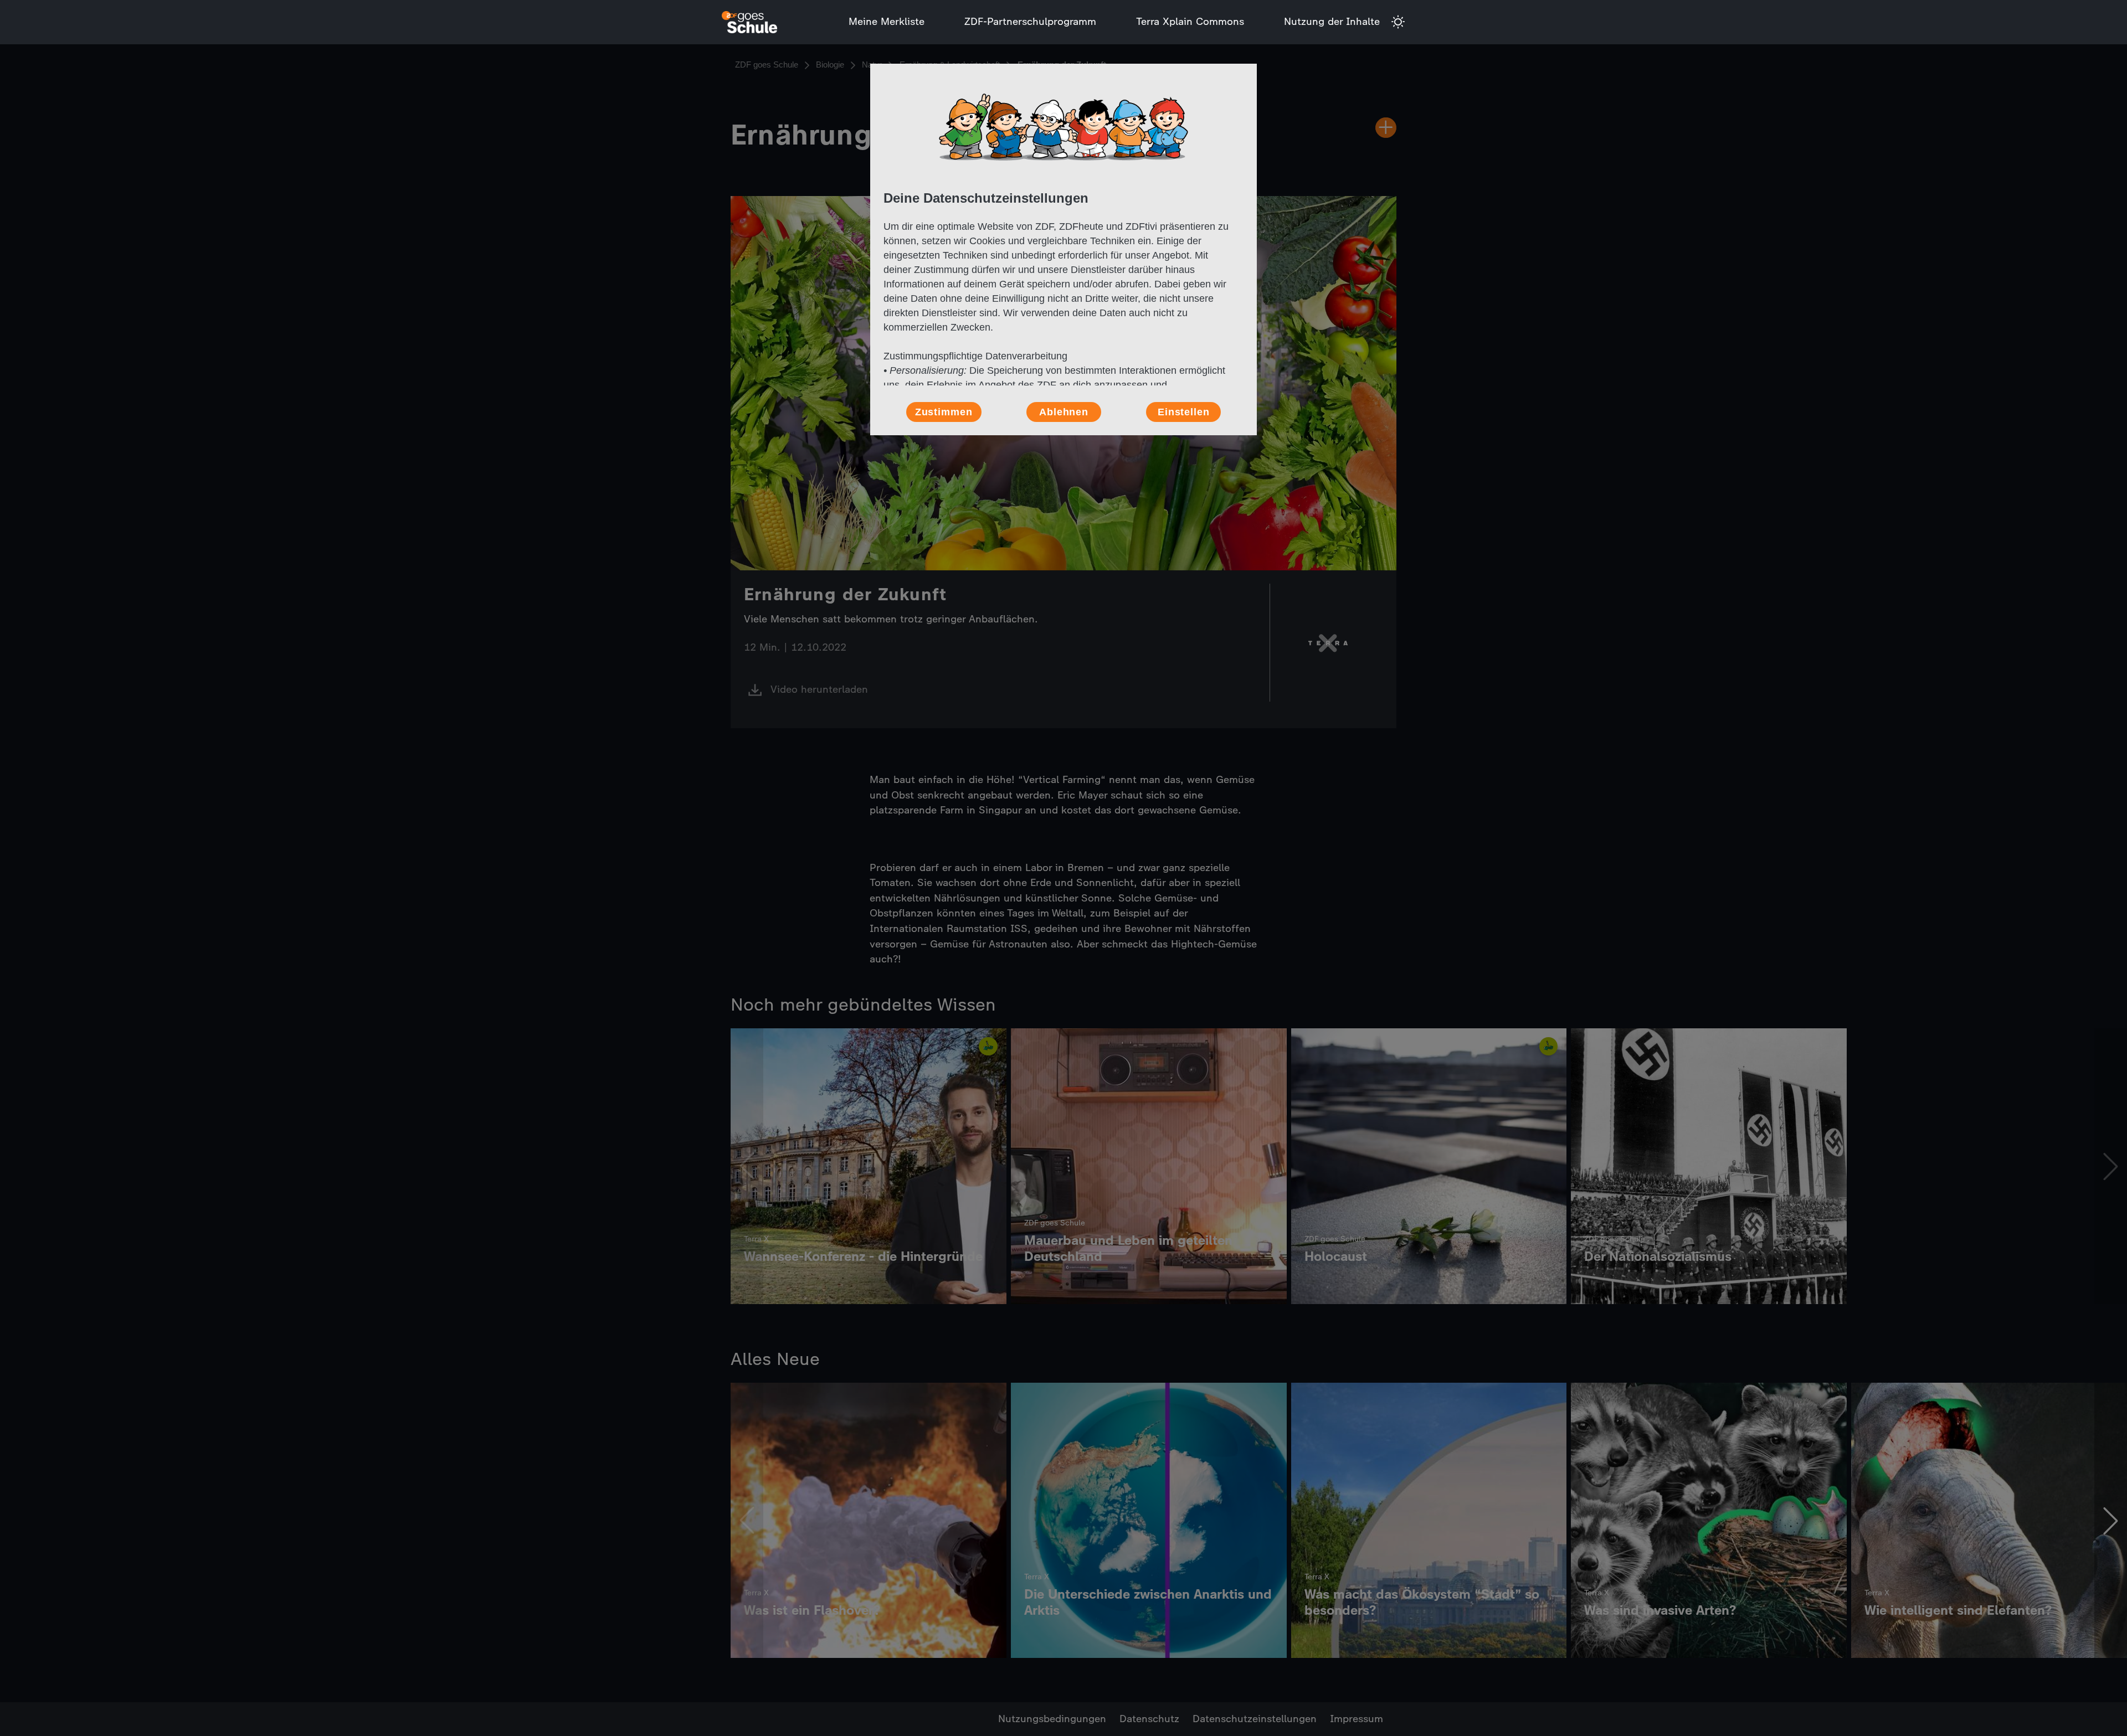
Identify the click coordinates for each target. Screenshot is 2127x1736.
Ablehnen (1064, 412)
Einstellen (1184, 412)
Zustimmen (944, 412)
